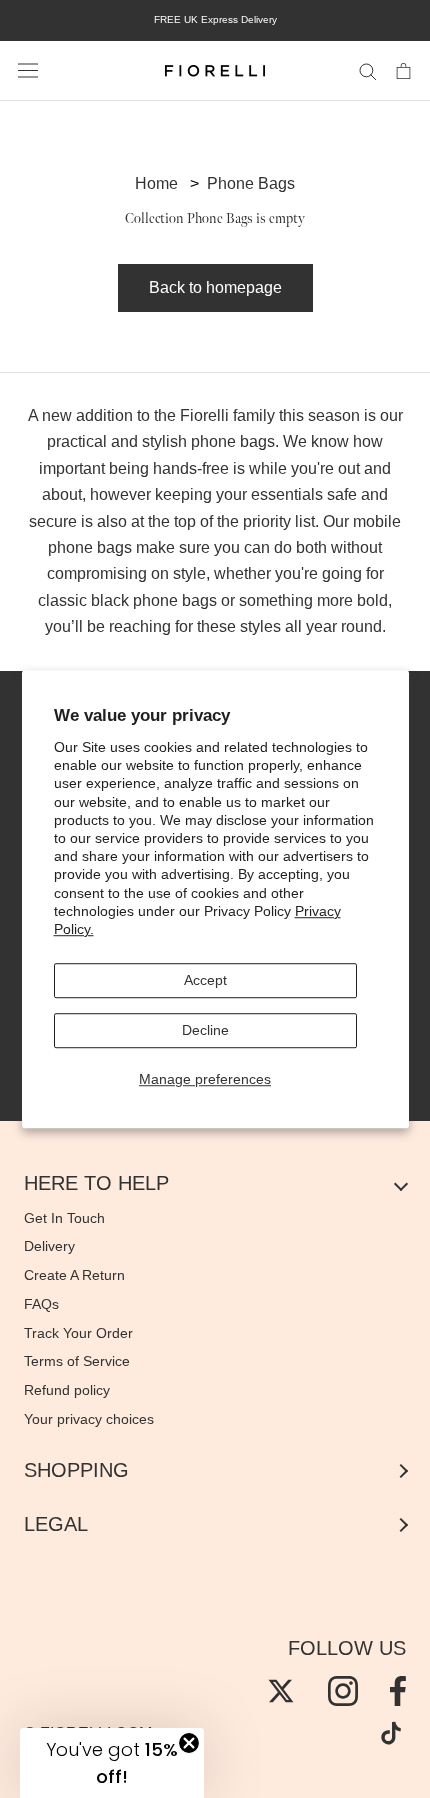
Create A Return (74, 1275)
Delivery (49, 1246)
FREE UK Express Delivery (215, 19)
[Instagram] (343, 1691)
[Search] (368, 70)
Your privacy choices (89, 1419)
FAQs (41, 1304)
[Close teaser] (189, 1743)
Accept (205, 980)
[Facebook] (398, 1691)
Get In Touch (64, 1218)
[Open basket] (403, 70)
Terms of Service (77, 1361)
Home (156, 183)
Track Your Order (78, 1333)
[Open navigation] (28, 71)
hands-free (191, 468)
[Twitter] (281, 1691)
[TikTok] (391, 1733)
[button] (112, 1763)
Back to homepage (215, 287)
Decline (205, 1030)
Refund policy (67, 1390)
